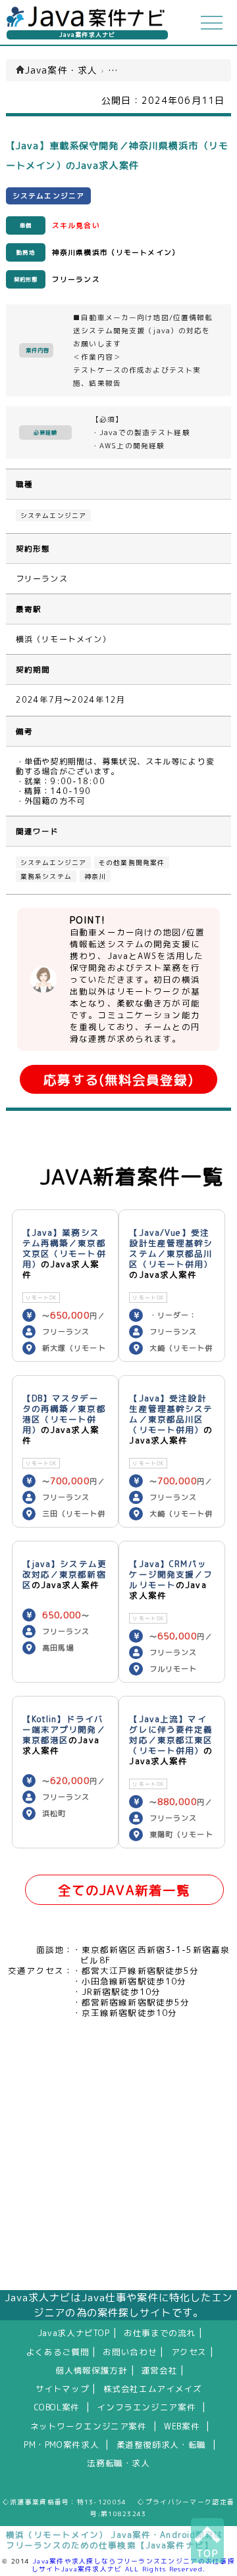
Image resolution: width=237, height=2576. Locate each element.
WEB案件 (182, 2426)
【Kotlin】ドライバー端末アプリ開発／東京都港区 (64, 1729)
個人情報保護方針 (92, 2370)
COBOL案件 (57, 2407)
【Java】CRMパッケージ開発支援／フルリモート (171, 1574)
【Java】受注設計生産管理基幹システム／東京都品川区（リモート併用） (171, 1414)
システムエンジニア (53, 515)
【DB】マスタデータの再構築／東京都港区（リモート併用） (64, 1414)
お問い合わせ (130, 2352)
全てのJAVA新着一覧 (124, 1890)
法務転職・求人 (118, 2463)
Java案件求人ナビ (87, 35)
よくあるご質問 (58, 2352)
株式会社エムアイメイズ (153, 2389)
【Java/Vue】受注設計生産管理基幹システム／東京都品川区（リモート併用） (171, 1248)
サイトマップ (63, 2389)
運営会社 (160, 2370)
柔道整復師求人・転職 (161, 2445)
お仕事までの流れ (160, 2333)
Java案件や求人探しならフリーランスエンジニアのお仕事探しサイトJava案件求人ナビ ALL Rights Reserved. (133, 2565)
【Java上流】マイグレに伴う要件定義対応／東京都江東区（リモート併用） (171, 1735)
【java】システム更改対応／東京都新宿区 (65, 1574)
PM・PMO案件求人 (61, 2445)
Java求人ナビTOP (74, 2333)
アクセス (189, 2352)
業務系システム (46, 876)
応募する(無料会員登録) (118, 1080)
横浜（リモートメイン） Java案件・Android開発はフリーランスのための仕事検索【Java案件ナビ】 (115, 2540)
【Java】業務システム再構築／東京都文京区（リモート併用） (64, 1248)
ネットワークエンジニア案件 (89, 2426)
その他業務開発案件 (132, 862)
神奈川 (95, 876)
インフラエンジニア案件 (146, 2407)
